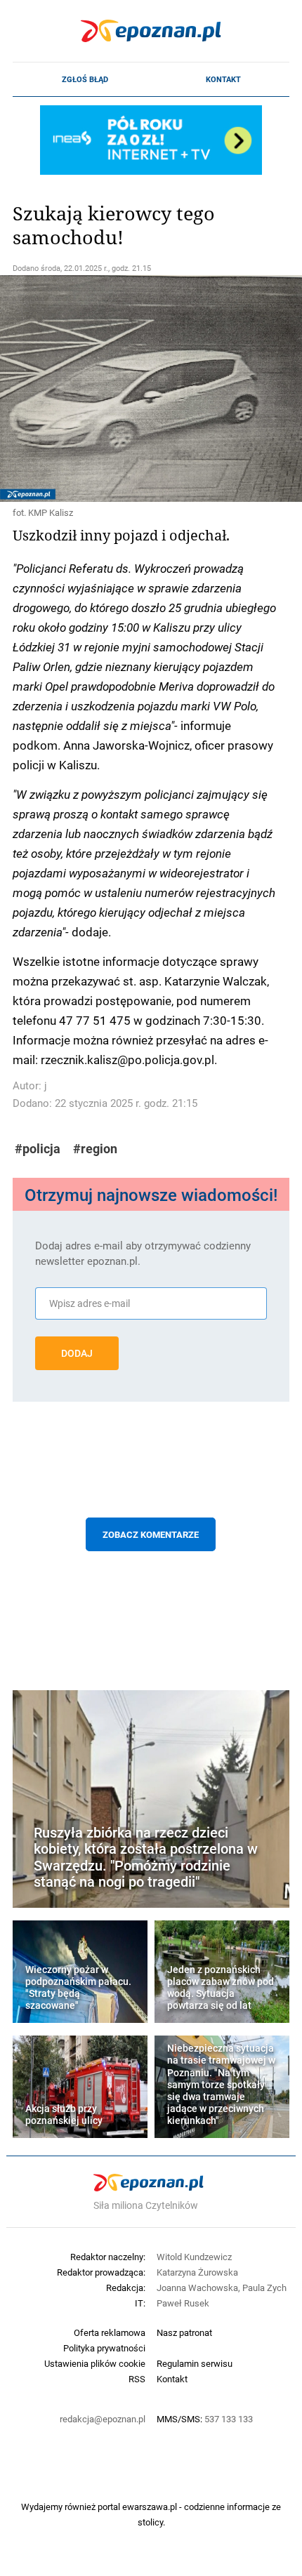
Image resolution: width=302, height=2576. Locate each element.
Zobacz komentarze (151, 1534)
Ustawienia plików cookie (95, 2363)
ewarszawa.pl (150, 2507)
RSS (137, 2379)
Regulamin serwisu (195, 2363)
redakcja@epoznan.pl (103, 2419)
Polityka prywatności (104, 2348)
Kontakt (223, 79)
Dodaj (77, 1353)
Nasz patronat (184, 2332)
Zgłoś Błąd (85, 79)
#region (95, 1149)
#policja (38, 1149)
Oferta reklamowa (110, 2332)
